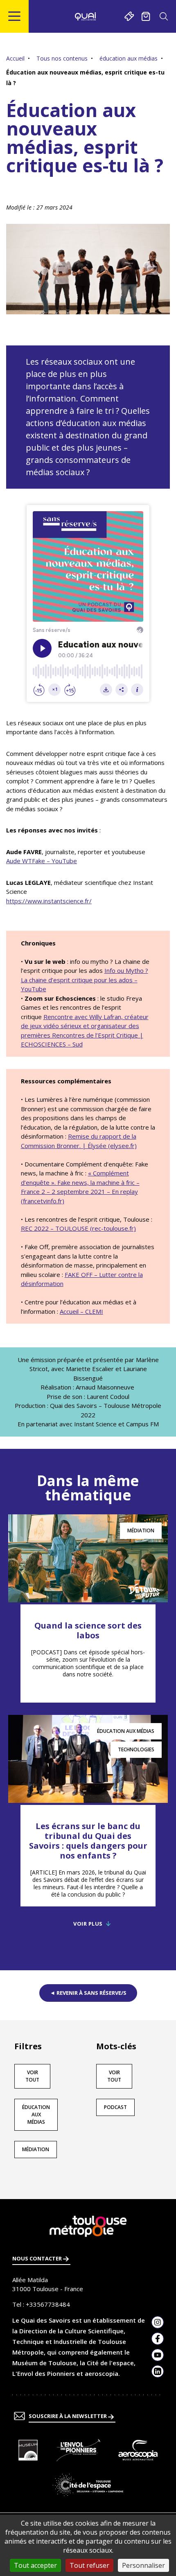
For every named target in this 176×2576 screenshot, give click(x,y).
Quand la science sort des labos (88, 1630)
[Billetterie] (129, 16)
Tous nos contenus (62, 58)
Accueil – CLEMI (81, 1311)
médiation (36, 2149)
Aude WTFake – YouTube (42, 861)
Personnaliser (143, 2565)
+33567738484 (48, 2304)
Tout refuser (89, 2565)
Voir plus (88, 1924)
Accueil (15, 58)
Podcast (115, 2107)
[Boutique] (146, 16)
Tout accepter (35, 2565)
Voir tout (32, 2076)
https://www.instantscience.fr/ (49, 901)
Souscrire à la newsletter (68, 2416)
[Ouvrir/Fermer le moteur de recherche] (164, 16)
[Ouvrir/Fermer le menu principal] (15, 16)
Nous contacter (38, 2258)
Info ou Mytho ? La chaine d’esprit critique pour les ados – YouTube (85, 980)
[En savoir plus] (28, 2450)
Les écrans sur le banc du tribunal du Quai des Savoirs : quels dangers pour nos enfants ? (88, 1841)
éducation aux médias (129, 58)
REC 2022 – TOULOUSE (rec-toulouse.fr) (78, 1228)
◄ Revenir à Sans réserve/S (88, 1993)
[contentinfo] (88, 2388)
